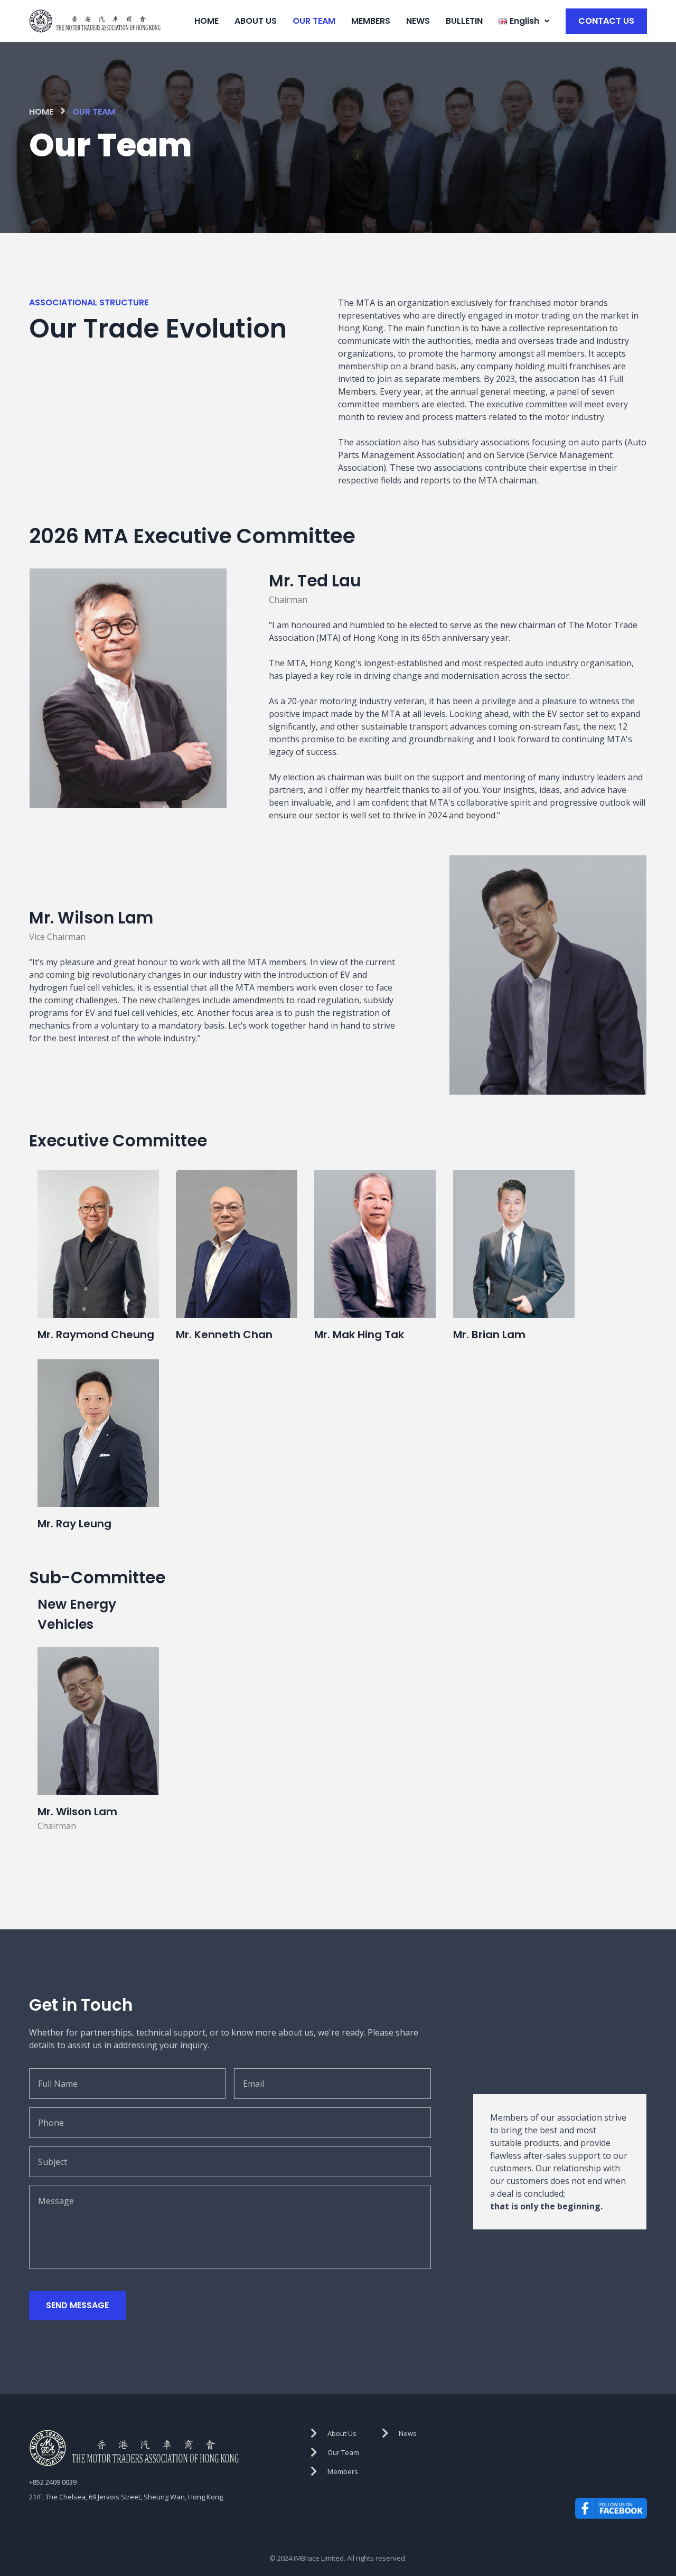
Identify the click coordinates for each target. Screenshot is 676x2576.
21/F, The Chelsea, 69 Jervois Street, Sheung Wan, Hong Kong (126, 2497)
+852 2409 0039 (53, 2482)
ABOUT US (256, 21)
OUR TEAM (314, 21)
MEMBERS (371, 21)
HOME (206, 21)
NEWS (418, 21)
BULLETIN (464, 21)
